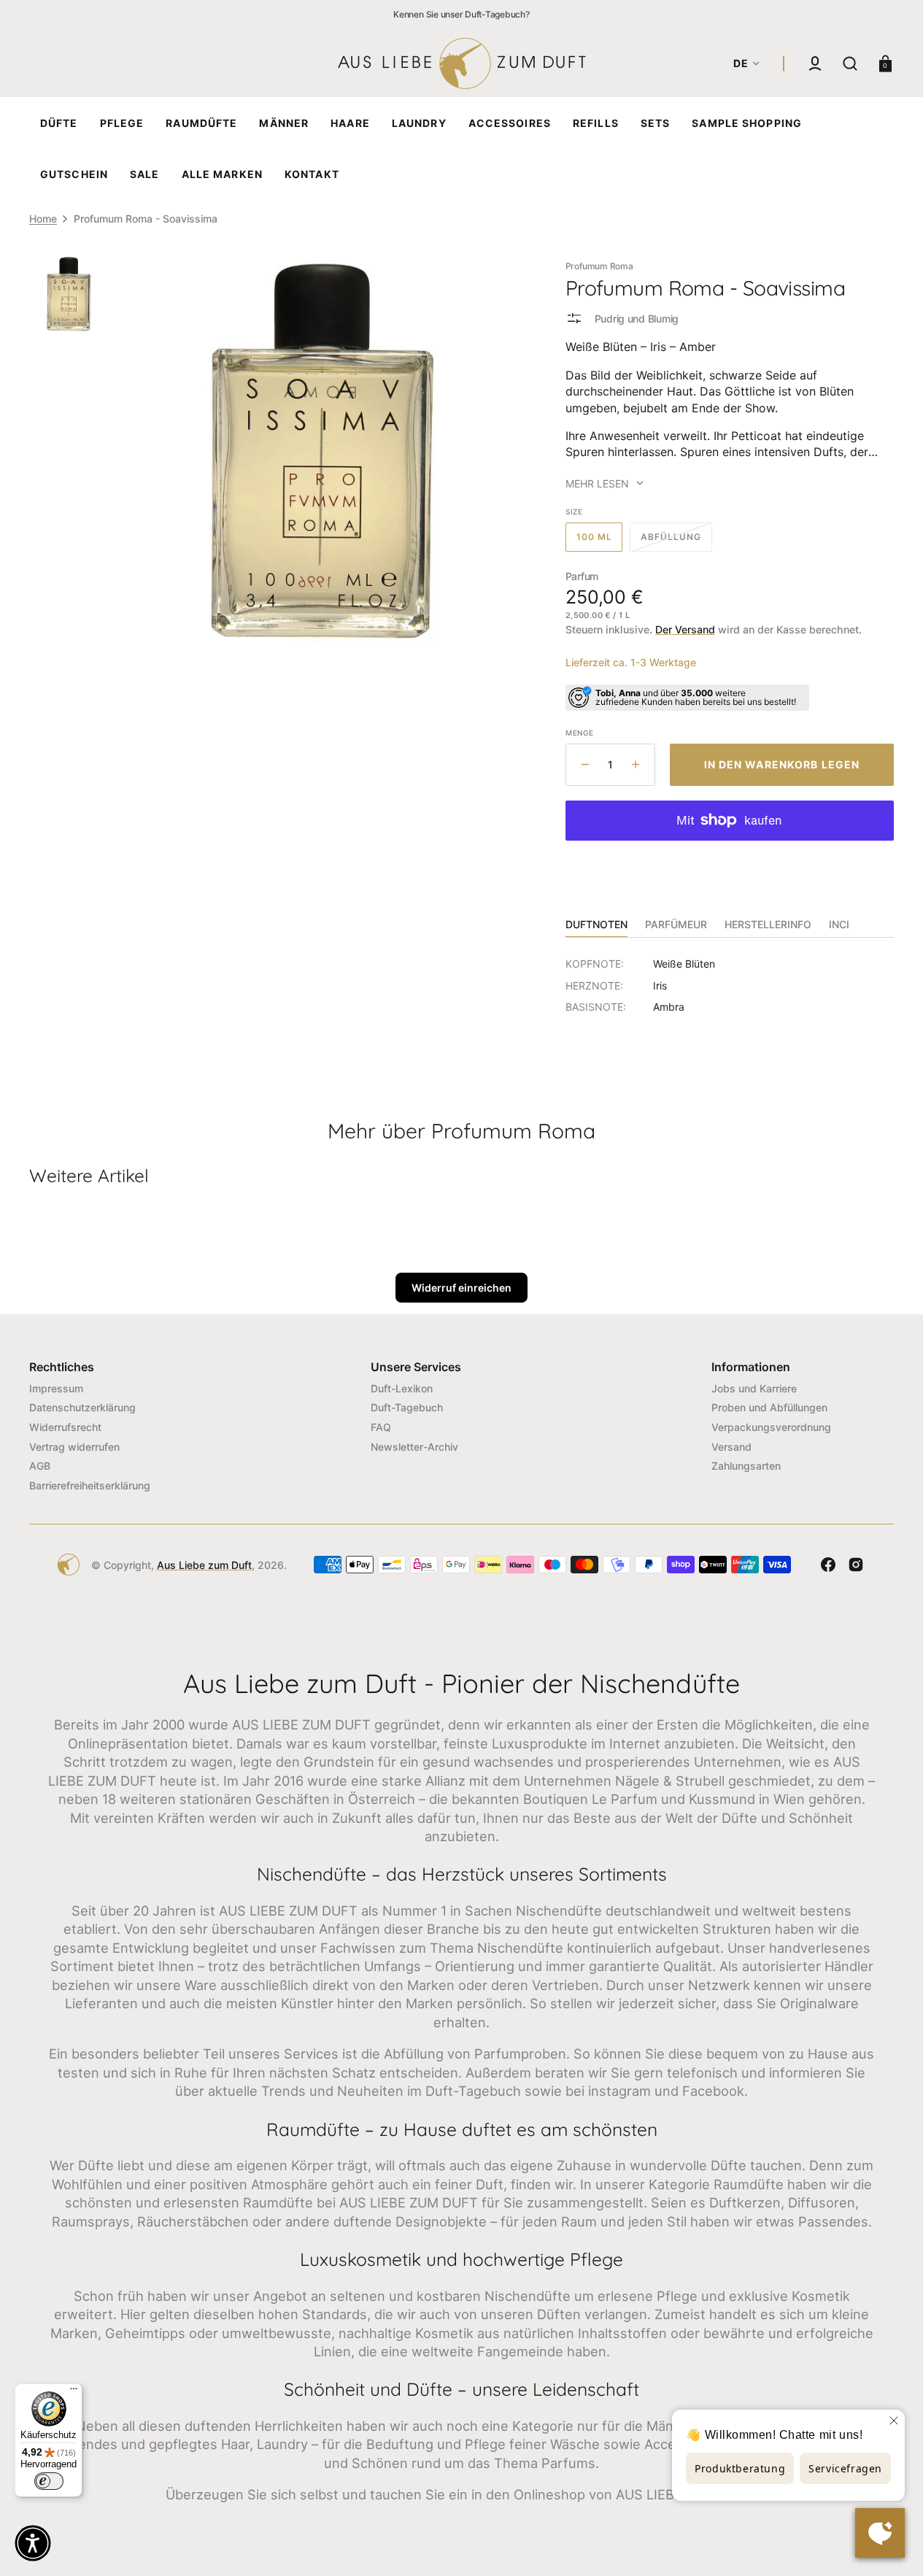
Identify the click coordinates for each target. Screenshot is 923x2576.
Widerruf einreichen (461, 1288)
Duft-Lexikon (402, 1388)
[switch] (49, 2481)
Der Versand (685, 629)
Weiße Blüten (684, 964)
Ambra (669, 1007)
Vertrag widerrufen (74, 1447)
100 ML (600, 541)
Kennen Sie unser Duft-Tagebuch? (461, 14)
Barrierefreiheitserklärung (90, 1485)
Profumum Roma (599, 266)
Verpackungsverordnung (771, 1427)
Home (43, 219)
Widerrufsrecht (65, 1427)
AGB (40, 1466)
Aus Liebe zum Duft (204, 1565)
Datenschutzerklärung (82, 1407)
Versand (731, 1447)
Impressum (56, 1388)
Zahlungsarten (746, 1466)
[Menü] (74, 2392)
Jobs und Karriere (754, 1388)
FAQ (381, 1427)
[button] (815, 63)
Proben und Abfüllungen (769, 1407)
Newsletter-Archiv (414, 1447)
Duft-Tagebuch (407, 1407)
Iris (660, 986)
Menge (580, 733)
